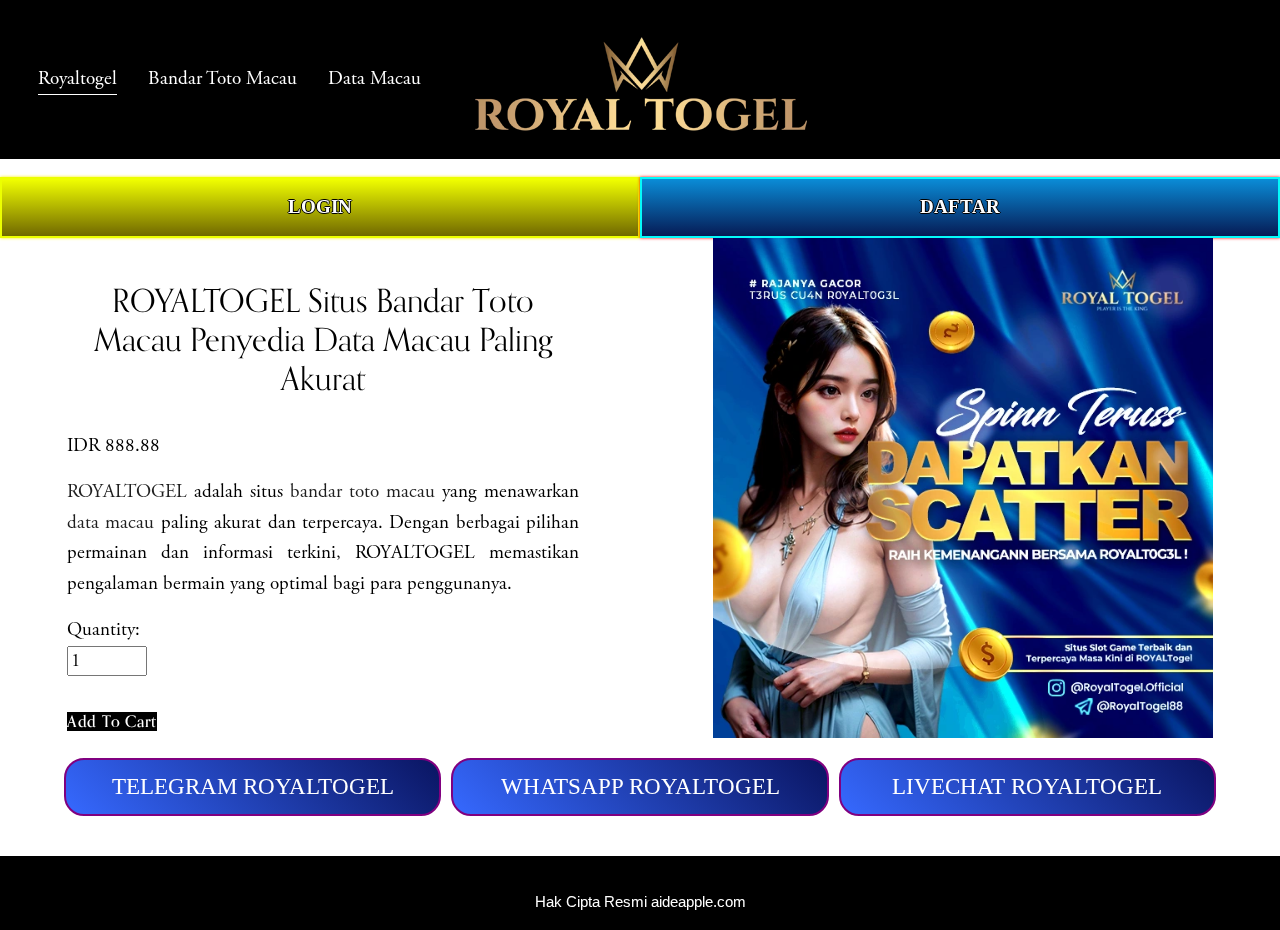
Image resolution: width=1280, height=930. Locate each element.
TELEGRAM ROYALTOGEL (253, 786)
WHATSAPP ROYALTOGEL (640, 786)
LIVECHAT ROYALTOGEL (1027, 786)
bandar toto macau (362, 492)
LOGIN (320, 206)
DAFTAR (960, 206)
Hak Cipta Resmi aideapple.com (640, 901)
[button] (112, 721)
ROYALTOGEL (127, 492)
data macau (110, 523)
